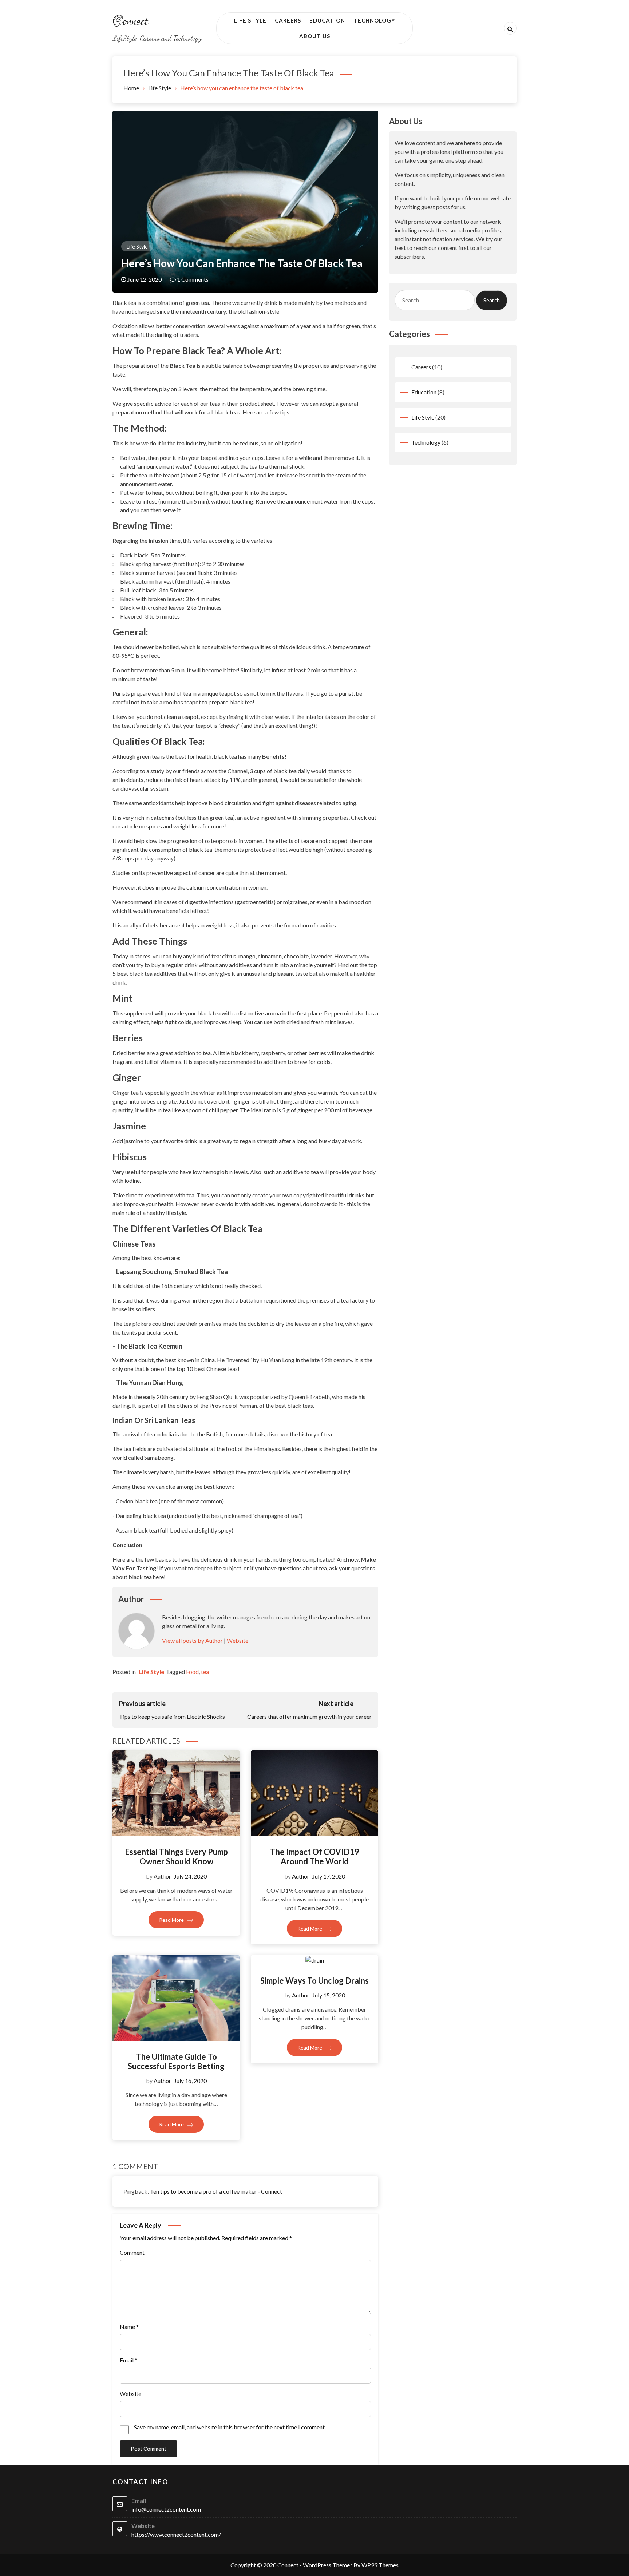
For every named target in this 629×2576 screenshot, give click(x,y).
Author (162, 1876)
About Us (315, 36)
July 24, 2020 (190, 1876)
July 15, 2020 (329, 1995)
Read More (172, 1920)
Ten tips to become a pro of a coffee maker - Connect (216, 2191)
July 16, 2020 (190, 2081)
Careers (288, 20)
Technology (374, 20)
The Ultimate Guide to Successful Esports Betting (176, 2061)
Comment (132, 2252)
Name (129, 2327)
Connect (130, 22)
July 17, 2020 (329, 1876)
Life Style (250, 20)
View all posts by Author (192, 1640)
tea (205, 1672)
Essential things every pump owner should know (176, 1857)
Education (327, 20)
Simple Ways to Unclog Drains (314, 1981)
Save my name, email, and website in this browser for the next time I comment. (230, 2427)
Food (192, 1672)
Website (238, 1640)
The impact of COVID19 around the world (315, 1857)
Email (128, 2360)
